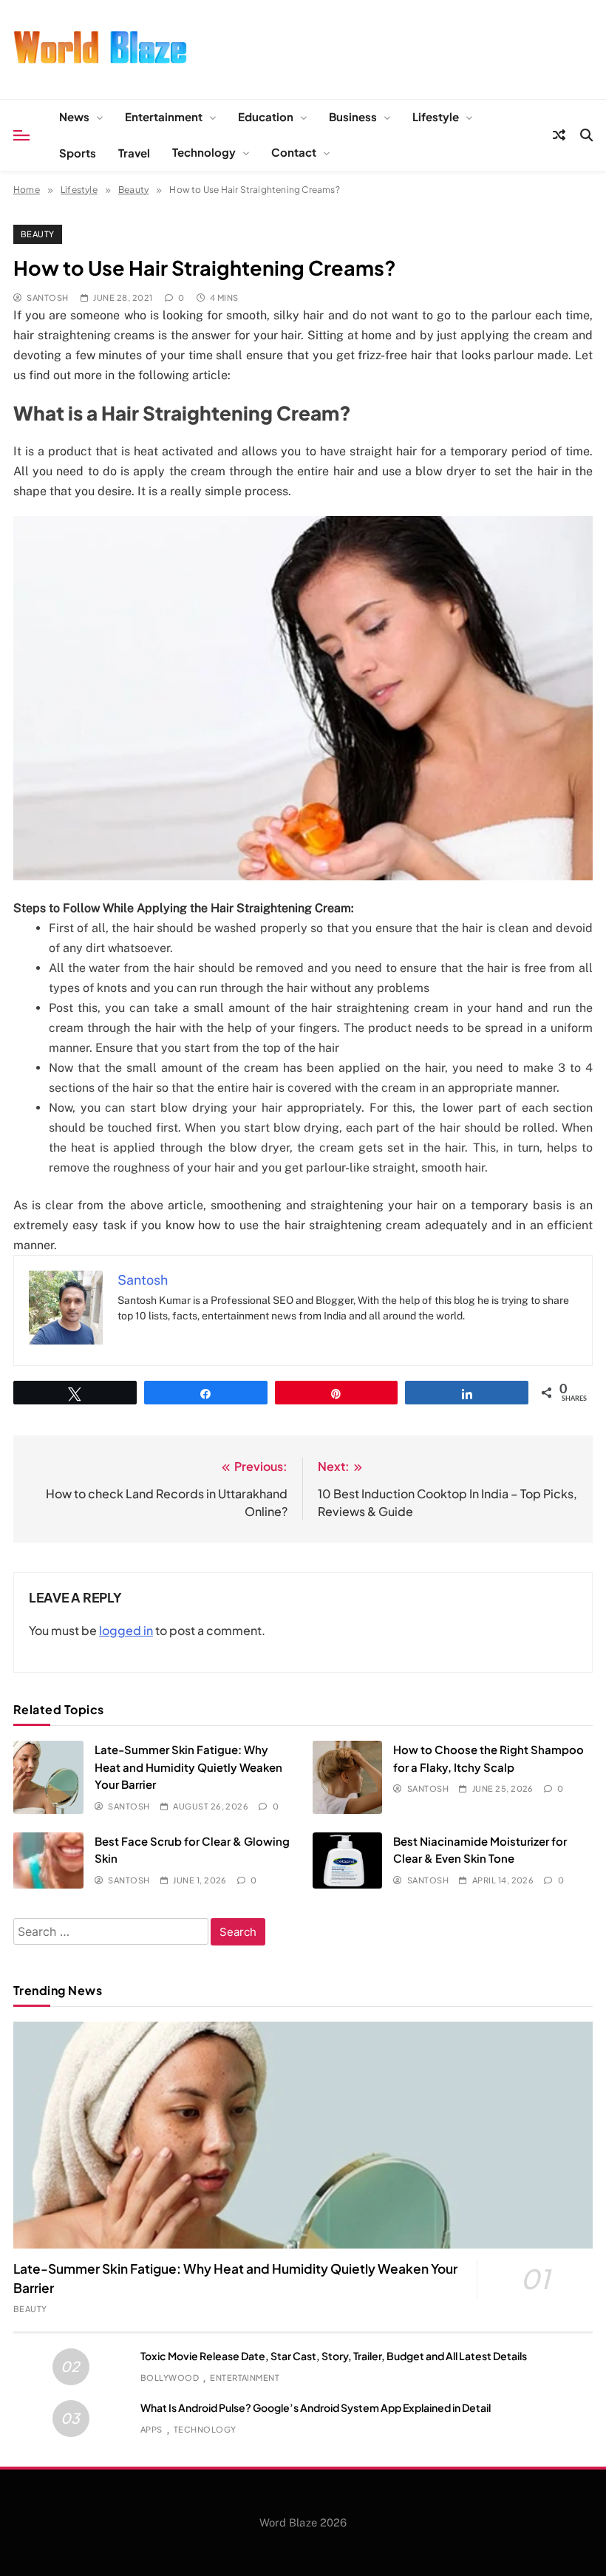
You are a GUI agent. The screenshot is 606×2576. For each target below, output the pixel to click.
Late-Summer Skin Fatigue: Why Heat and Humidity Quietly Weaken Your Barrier (188, 1767)
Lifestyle (436, 116)
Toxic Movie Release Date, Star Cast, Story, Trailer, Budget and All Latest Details (334, 2356)
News (74, 116)
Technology (204, 152)
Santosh (47, 298)
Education (266, 116)
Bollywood (170, 2378)
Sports (78, 153)
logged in (126, 1630)
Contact (294, 152)
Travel (134, 153)
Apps (151, 2429)
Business (353, 116)
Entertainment (164, 116)
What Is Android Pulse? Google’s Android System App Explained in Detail (316, 2407)
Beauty (38, 234)
